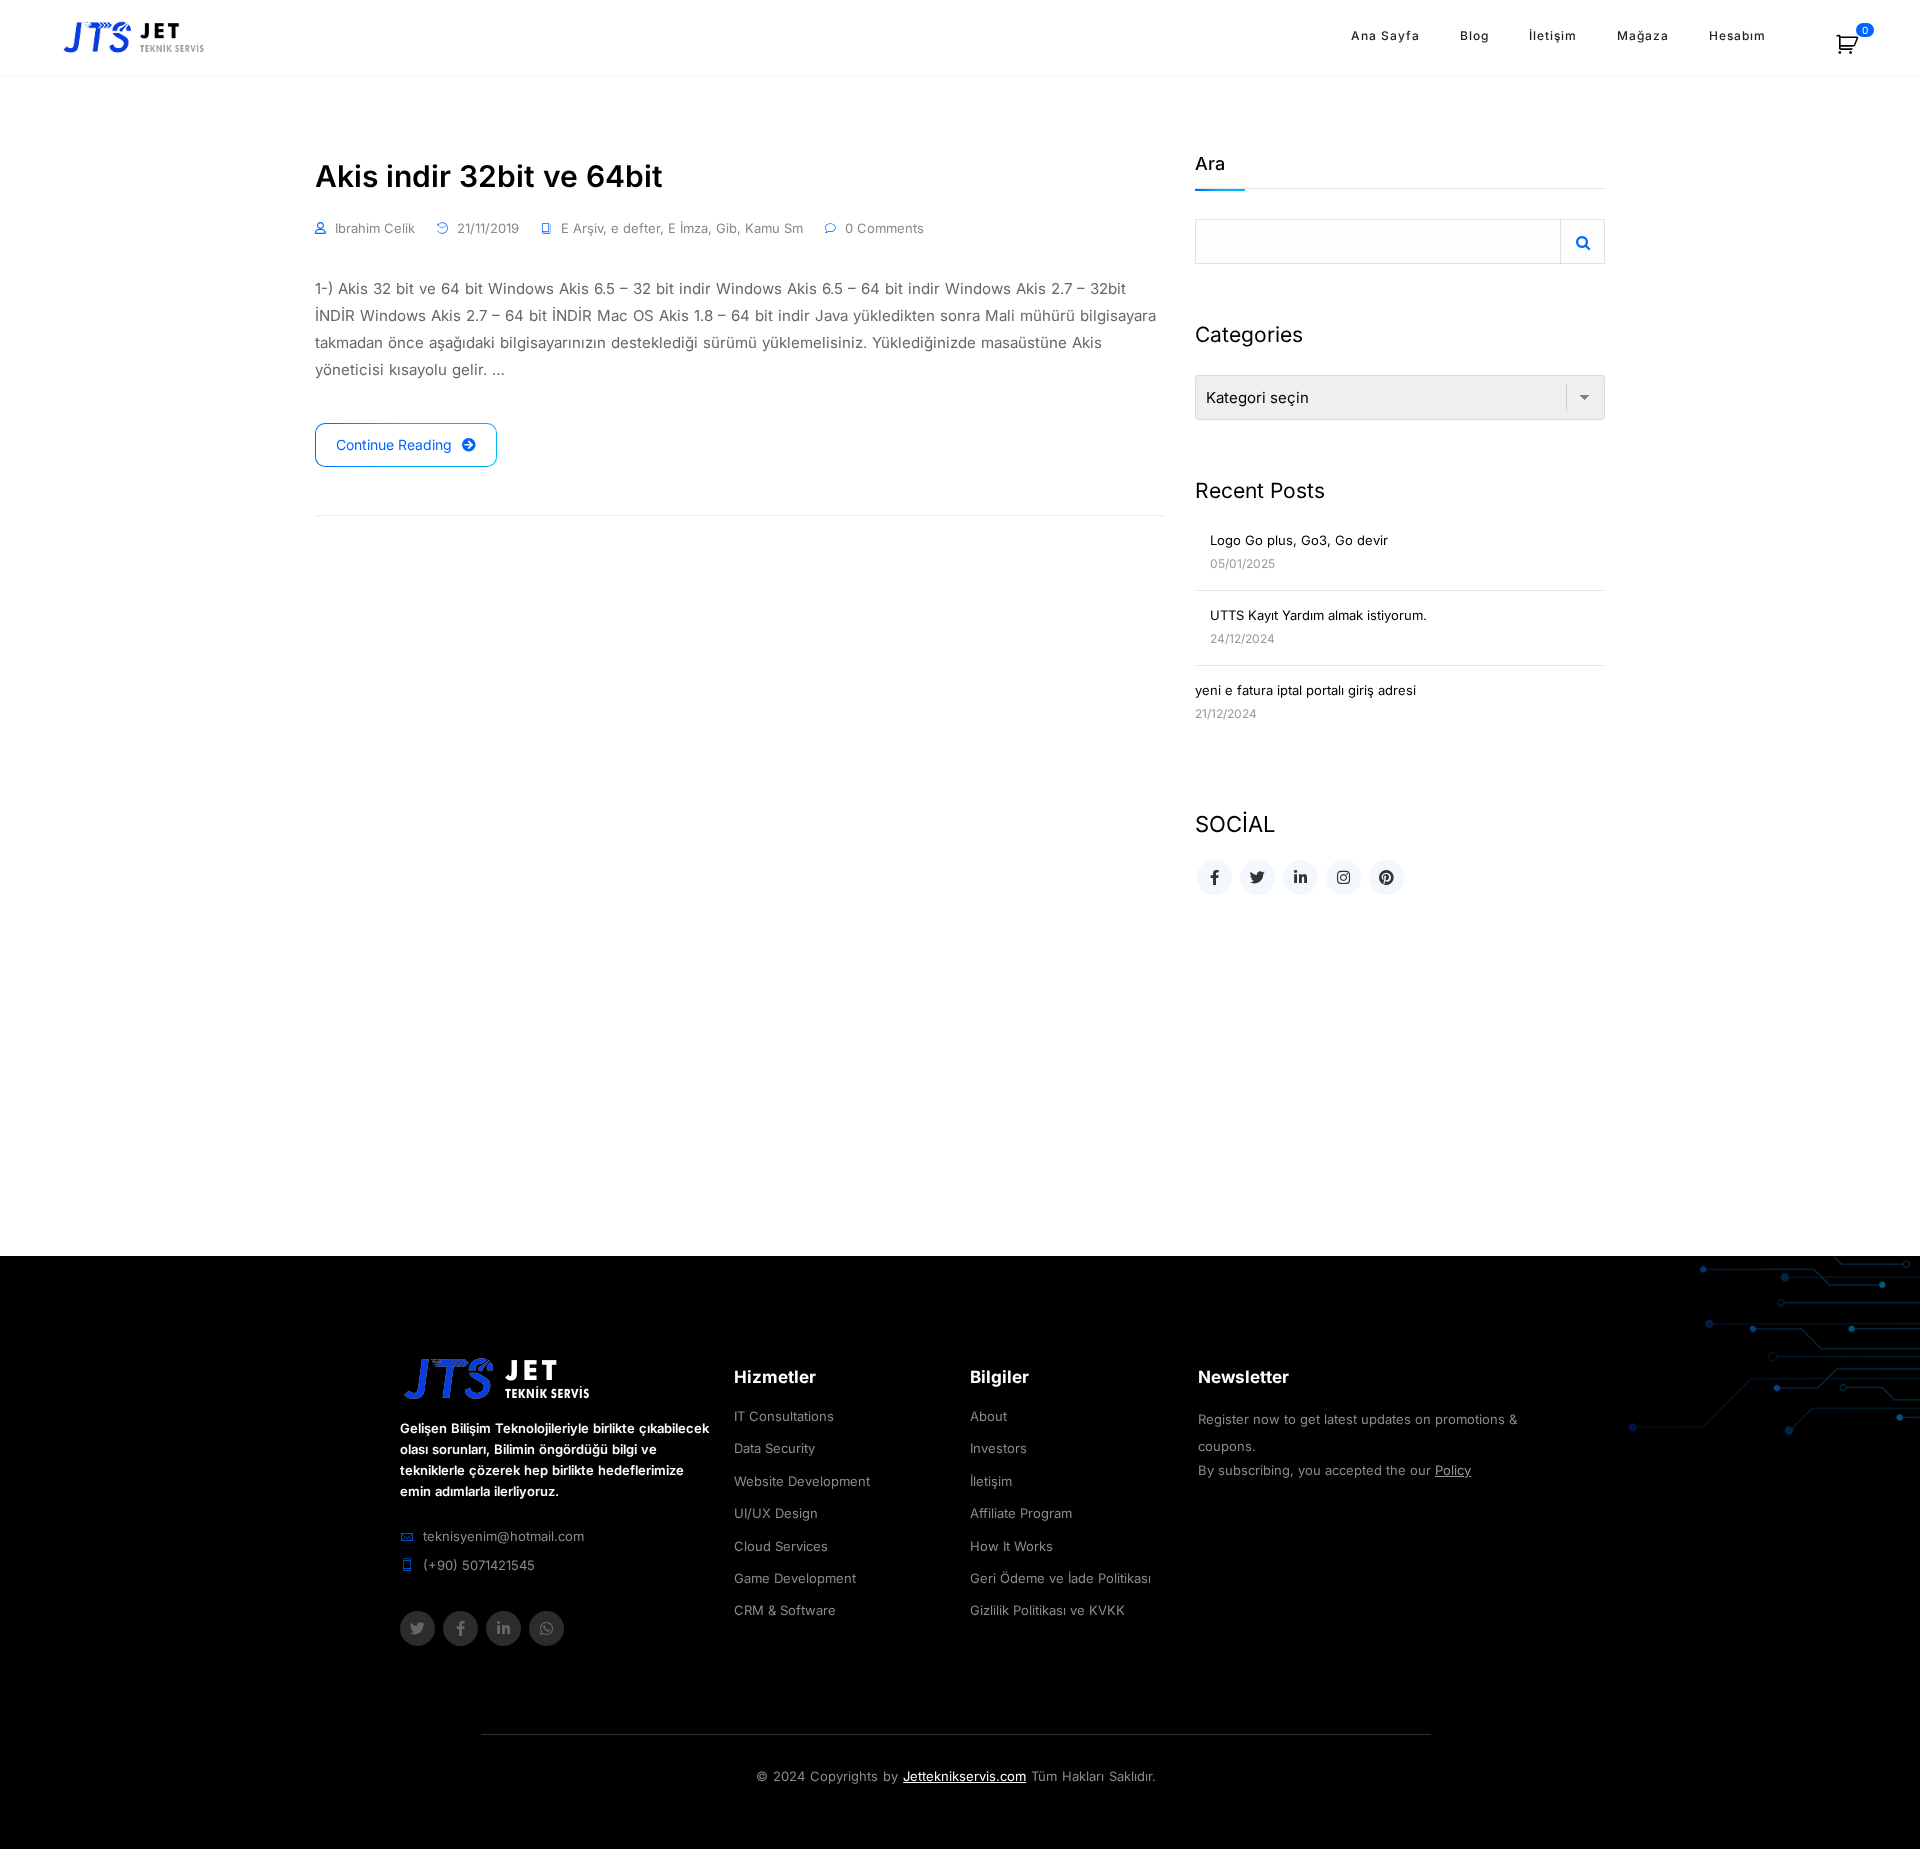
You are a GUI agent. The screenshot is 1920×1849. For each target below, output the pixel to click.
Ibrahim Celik (375, 228)
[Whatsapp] (546, 1628)
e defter (635, 228)
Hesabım (1737, 35)
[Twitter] (417, 1628)
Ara (1210, 164)
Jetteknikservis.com (964, 1776)
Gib (726, 228)
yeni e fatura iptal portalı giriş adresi (1305, 690)
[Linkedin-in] (503, 1628)
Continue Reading (394, 444)
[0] (1858, 51)
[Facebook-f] (460, 1628)
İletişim (1553, 35)
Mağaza (1643, 35)
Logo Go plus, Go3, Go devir (1299, 540)
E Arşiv (582, 228)
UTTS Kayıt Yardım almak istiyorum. (1318, 615)
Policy (1453, 1470)
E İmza (688, 228)
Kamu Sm (774, 228)
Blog (1474, 35)
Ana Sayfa (1385, 35)
